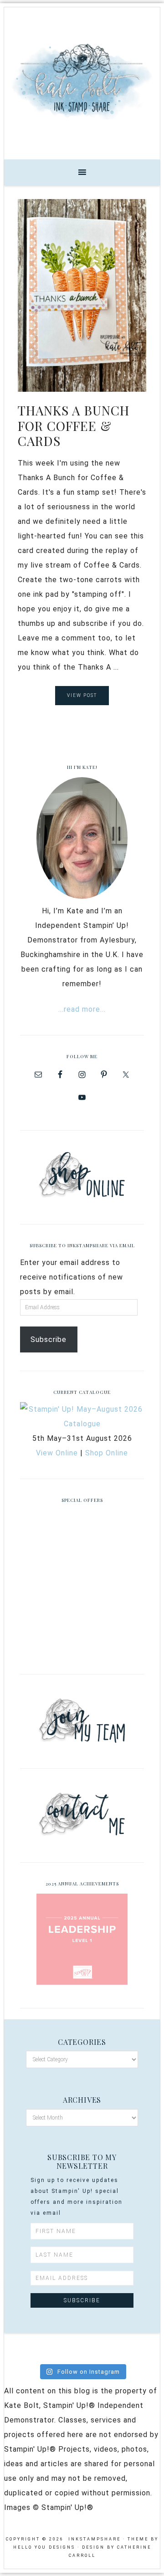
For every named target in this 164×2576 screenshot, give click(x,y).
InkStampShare (82, 80)
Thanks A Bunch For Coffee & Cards (74, 425)
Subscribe (49, 1339)
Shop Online (107, 1453)
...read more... (82, 1009)
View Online (57, 1453)
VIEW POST (82, 695)
